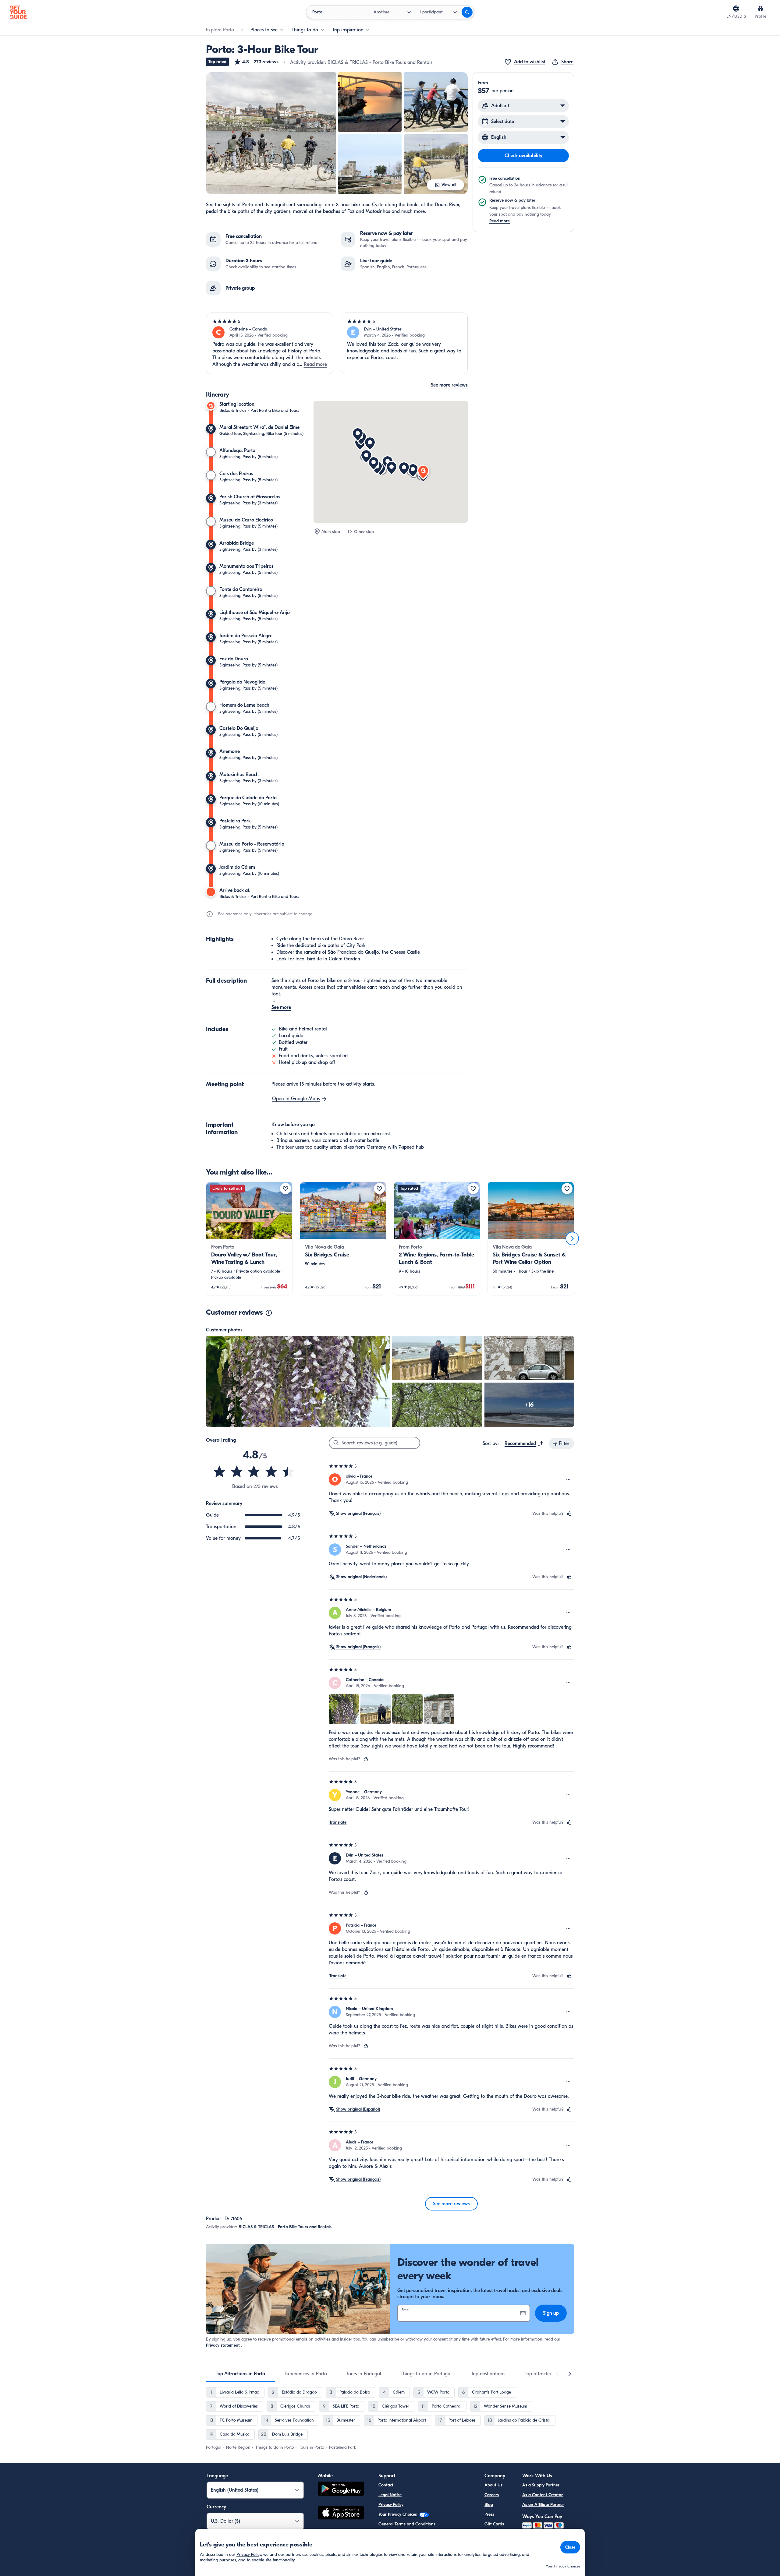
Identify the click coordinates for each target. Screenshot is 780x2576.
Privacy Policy (391, 2505)
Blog (489, 2505)
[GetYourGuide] (18, 12)
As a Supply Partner (541, 2485)
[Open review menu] (569, 1479)
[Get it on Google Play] (341, 2490)
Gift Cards (494, 2524)
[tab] (240, 2374)
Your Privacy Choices (398, 2514)
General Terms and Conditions (407, 2524)
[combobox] (524, 1443)
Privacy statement (223, 2345)
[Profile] (760, 9)
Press (489, 2514)
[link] (249, 1239)
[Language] (736, 9)
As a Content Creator (542, 2495)
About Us (493, 2485)
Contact (386, 2485)
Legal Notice (390, 2495)
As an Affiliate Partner (543, 2505)
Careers (492, 2495)
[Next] (572, 1239)
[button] (256, 62)
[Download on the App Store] (341, 2514)
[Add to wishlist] (285, 1189)
